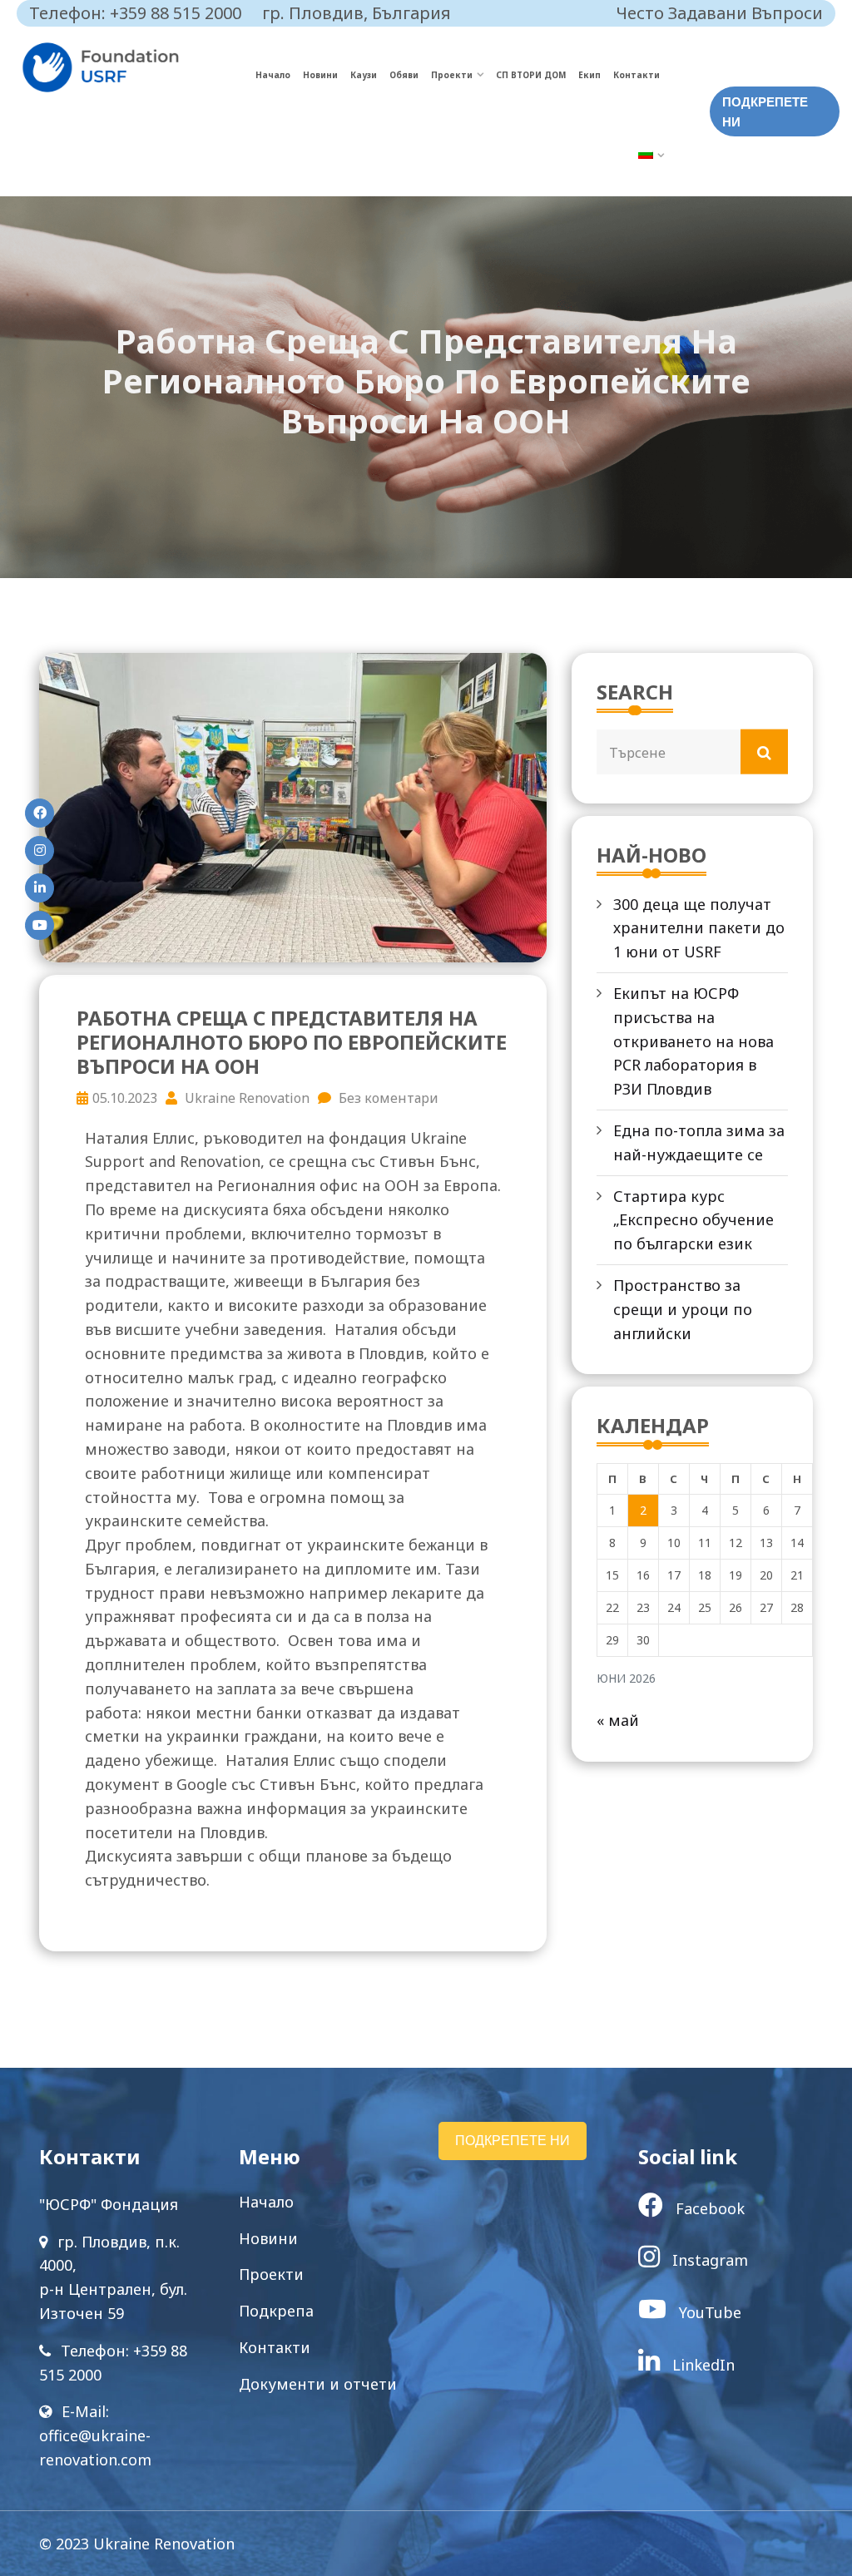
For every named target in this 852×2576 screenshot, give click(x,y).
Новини (320, 75)
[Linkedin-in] (40, 888)
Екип (589, 75)
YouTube (708, 2312)
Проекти (452, 75)
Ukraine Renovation (245, 1098)
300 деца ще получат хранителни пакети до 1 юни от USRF (699, 928)
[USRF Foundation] (137, 67)
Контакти (637, 75)
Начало (273, 75)
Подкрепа (276, 2311)
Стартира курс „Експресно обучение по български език (693, 1220)
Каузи (364, 75)
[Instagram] (40, 850)
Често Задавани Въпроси (720, 13)
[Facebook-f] (40, 813)
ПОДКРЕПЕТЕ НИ (765, 112)
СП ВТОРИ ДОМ (531, 75)
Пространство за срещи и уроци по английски (683, 1309)
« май (618, 1720)
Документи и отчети (318, 2384)
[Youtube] (40, 925)
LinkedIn (701, 2365)
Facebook (708, 2208)
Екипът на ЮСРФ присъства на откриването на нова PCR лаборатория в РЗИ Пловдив (693, 1041)
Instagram (708, 2260)
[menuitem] (651, 156)
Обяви (404, 75)
